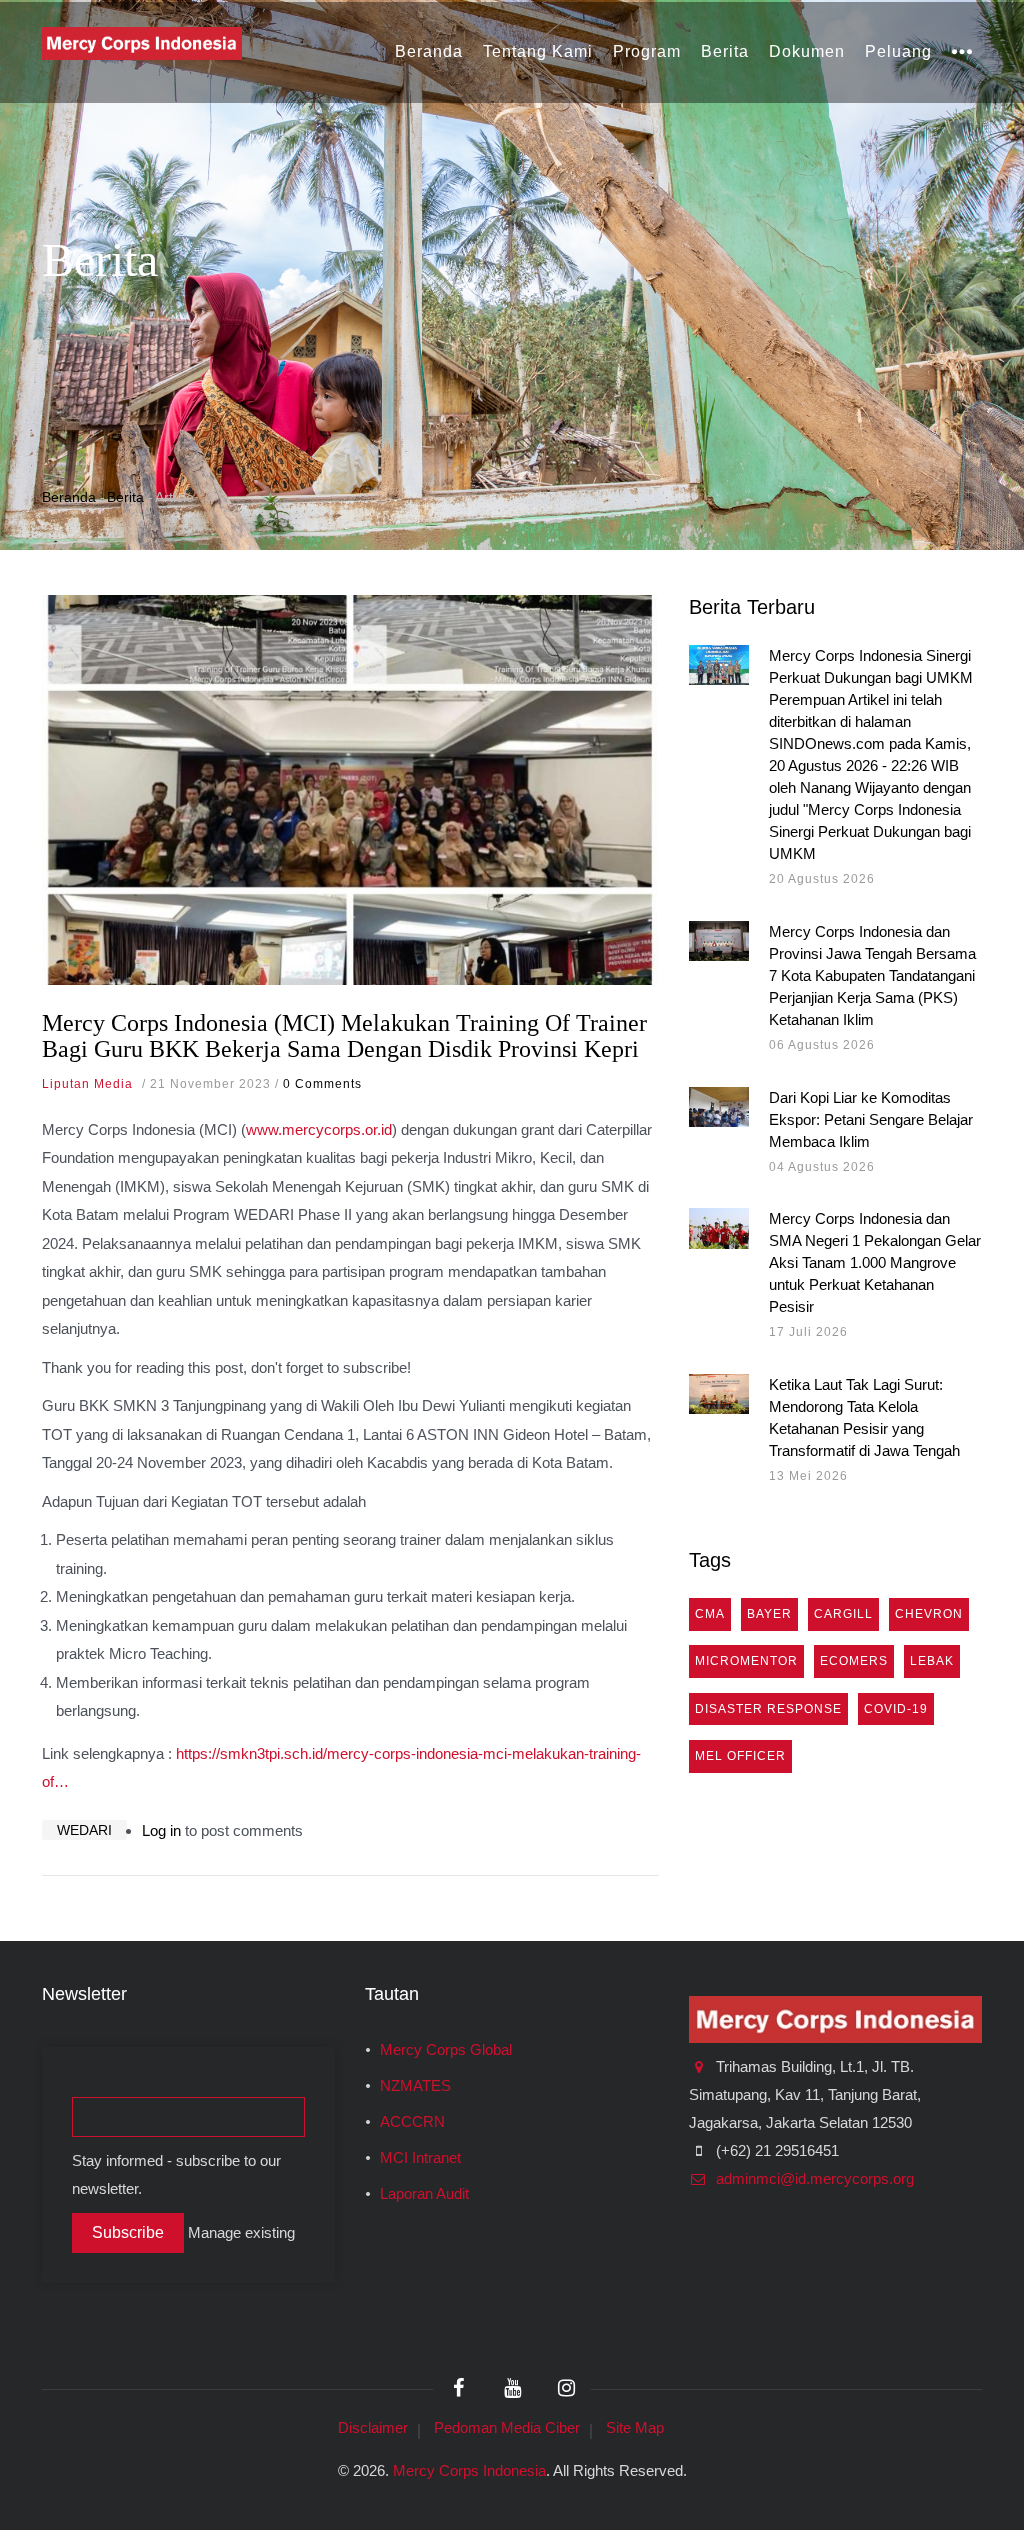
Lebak (932, 1661)
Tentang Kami (538, 51)
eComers (854, 1661)
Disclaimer (373, 2427)
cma (710, 1614)
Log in (161, 1830)
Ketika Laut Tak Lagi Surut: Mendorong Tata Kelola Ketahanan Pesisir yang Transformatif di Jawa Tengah (864, 1417)
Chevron (929, 1614)
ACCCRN (412, 2122)
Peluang (898, 51)
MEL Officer (740, 1756)
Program (647, 51)
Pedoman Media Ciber (507, 2427)
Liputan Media (87, 1084)
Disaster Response (768, 1709)
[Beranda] (142, 42)
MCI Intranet (420, 2158)
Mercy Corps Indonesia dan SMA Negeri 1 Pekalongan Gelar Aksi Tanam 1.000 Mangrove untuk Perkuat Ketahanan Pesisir (875, 1262)
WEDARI (84, 1830)
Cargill (843, 1614)
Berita (725, 51)
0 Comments (322, 1084)
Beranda (429, 51)
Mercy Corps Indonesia (469, 2470)
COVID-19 (896, 1709)
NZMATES (415, 2086)
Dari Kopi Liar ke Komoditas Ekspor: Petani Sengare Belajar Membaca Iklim (871, 1119)
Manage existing (241, 2233)
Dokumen (807, 51)
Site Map (635, 2427)
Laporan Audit (424, 2194)
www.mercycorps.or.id (319, 1129)
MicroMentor (746, 1661)
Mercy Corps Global (446, 2050)
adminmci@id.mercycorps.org (813, 2179)
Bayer (769, 1614)
